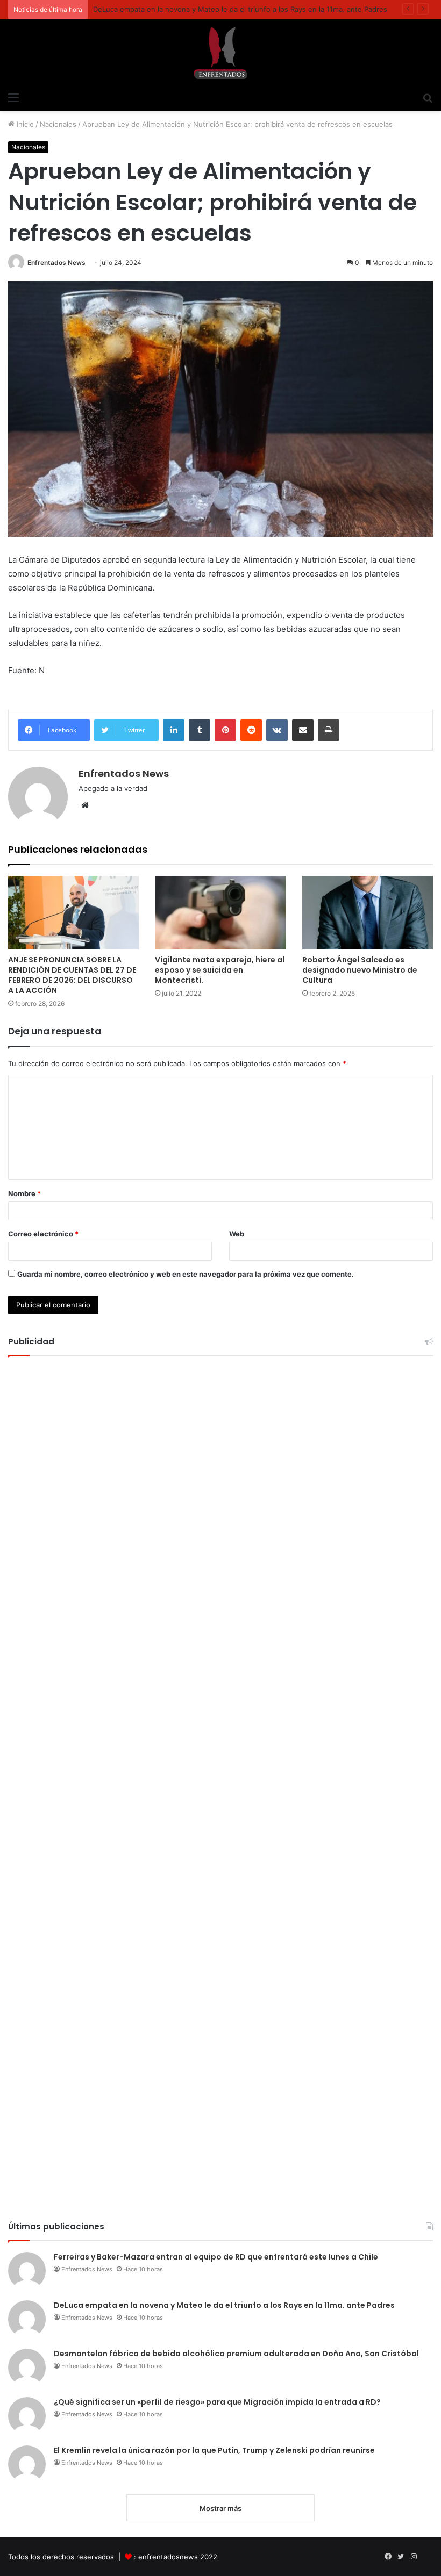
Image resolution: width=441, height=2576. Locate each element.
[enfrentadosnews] (220, 53)
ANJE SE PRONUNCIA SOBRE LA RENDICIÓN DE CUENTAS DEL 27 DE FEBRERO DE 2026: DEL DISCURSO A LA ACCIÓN (72, 975)
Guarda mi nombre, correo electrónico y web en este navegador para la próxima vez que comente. (186, 1274)
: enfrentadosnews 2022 (176, 2557)
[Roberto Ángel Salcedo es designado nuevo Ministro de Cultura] (368, 913)
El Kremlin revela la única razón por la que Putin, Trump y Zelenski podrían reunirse (214, 2450)
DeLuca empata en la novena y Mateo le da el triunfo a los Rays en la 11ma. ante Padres (240, 9)
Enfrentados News (56, 262)
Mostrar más (220, 2508)
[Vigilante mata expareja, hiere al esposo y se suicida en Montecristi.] (220, 913)
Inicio (24, 124)
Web (237, 1234)
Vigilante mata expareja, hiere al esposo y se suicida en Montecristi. (220, 970)
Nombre (24, 1193)
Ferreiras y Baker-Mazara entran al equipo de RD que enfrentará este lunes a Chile (216, 2257)
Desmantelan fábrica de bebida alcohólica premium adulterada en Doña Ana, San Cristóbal (236, 2354)
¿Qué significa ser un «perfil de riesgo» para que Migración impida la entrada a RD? (217, 2402)
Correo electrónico (43, 1234)
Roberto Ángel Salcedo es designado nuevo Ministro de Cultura (360, 970)
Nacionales (58, 124)
